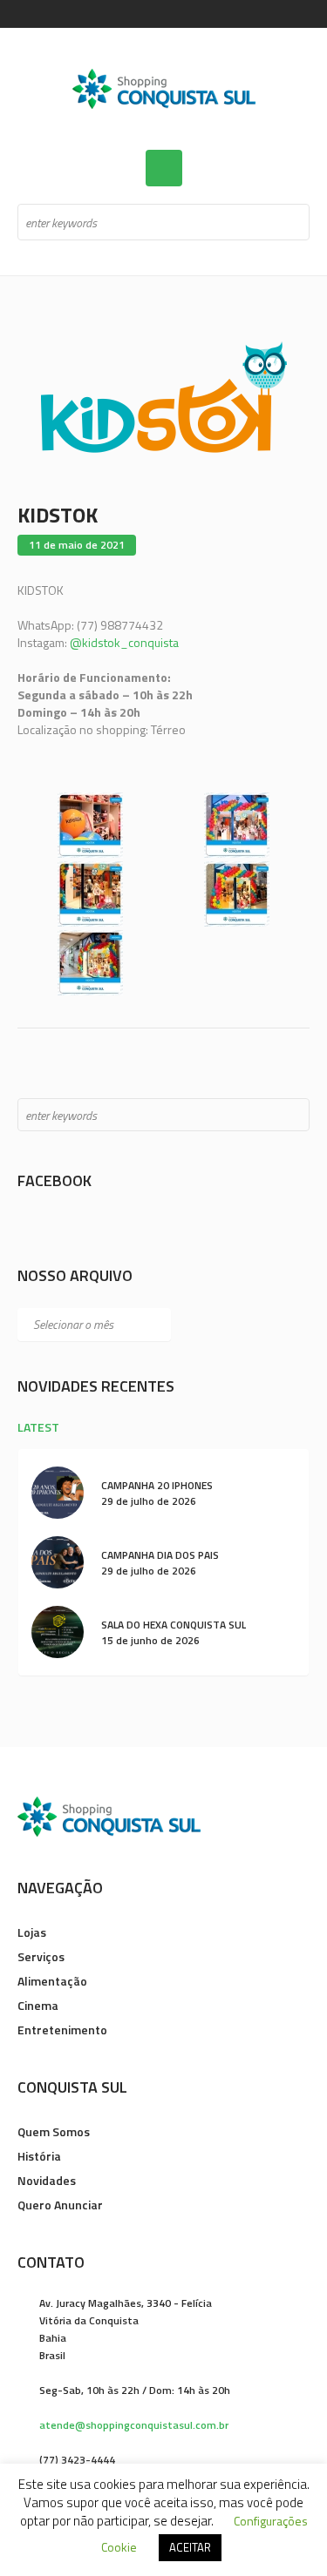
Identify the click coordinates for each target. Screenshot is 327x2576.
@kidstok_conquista (124, 642)
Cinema (38, 2005)
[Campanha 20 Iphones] (58, 1491)
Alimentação (52, 1981)
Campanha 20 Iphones (157, 1485)
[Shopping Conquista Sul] (164, 89)
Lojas (32, 1932)
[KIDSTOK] (164, 396)
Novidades (47, 2180)
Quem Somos (54, 2131)
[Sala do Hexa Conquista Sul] (58, 1631)
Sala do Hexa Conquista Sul (174, 1625)
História (39, 2156)
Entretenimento (62, 2030)
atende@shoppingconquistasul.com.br (134, 2425)
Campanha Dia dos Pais (160, 1555)
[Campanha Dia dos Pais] (58, 1561)
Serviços (41, 1956)
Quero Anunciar (60, 2205)
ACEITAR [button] (190, 2547)
